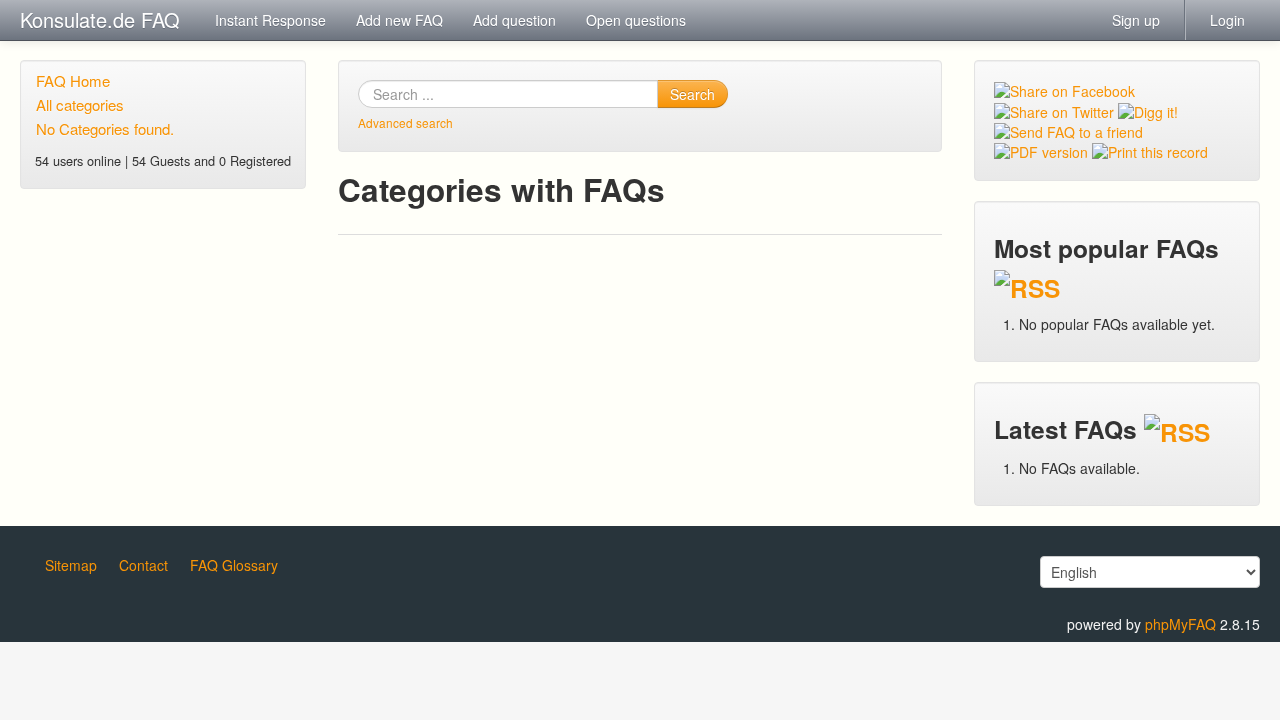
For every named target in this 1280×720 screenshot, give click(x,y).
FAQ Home (73, 80)
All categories (80, 104)
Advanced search (405, 122)
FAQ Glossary (234, 565)
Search (692, 94)
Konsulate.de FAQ (100, 19)
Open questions (636, 20)
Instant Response (270, 20)
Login (1227, 20)
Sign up (1136, 20)
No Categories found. (105, 128)
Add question (514, 20)
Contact (143, 565)
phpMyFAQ (1180, 624)
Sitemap (71, 565)
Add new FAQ (399, 20)
